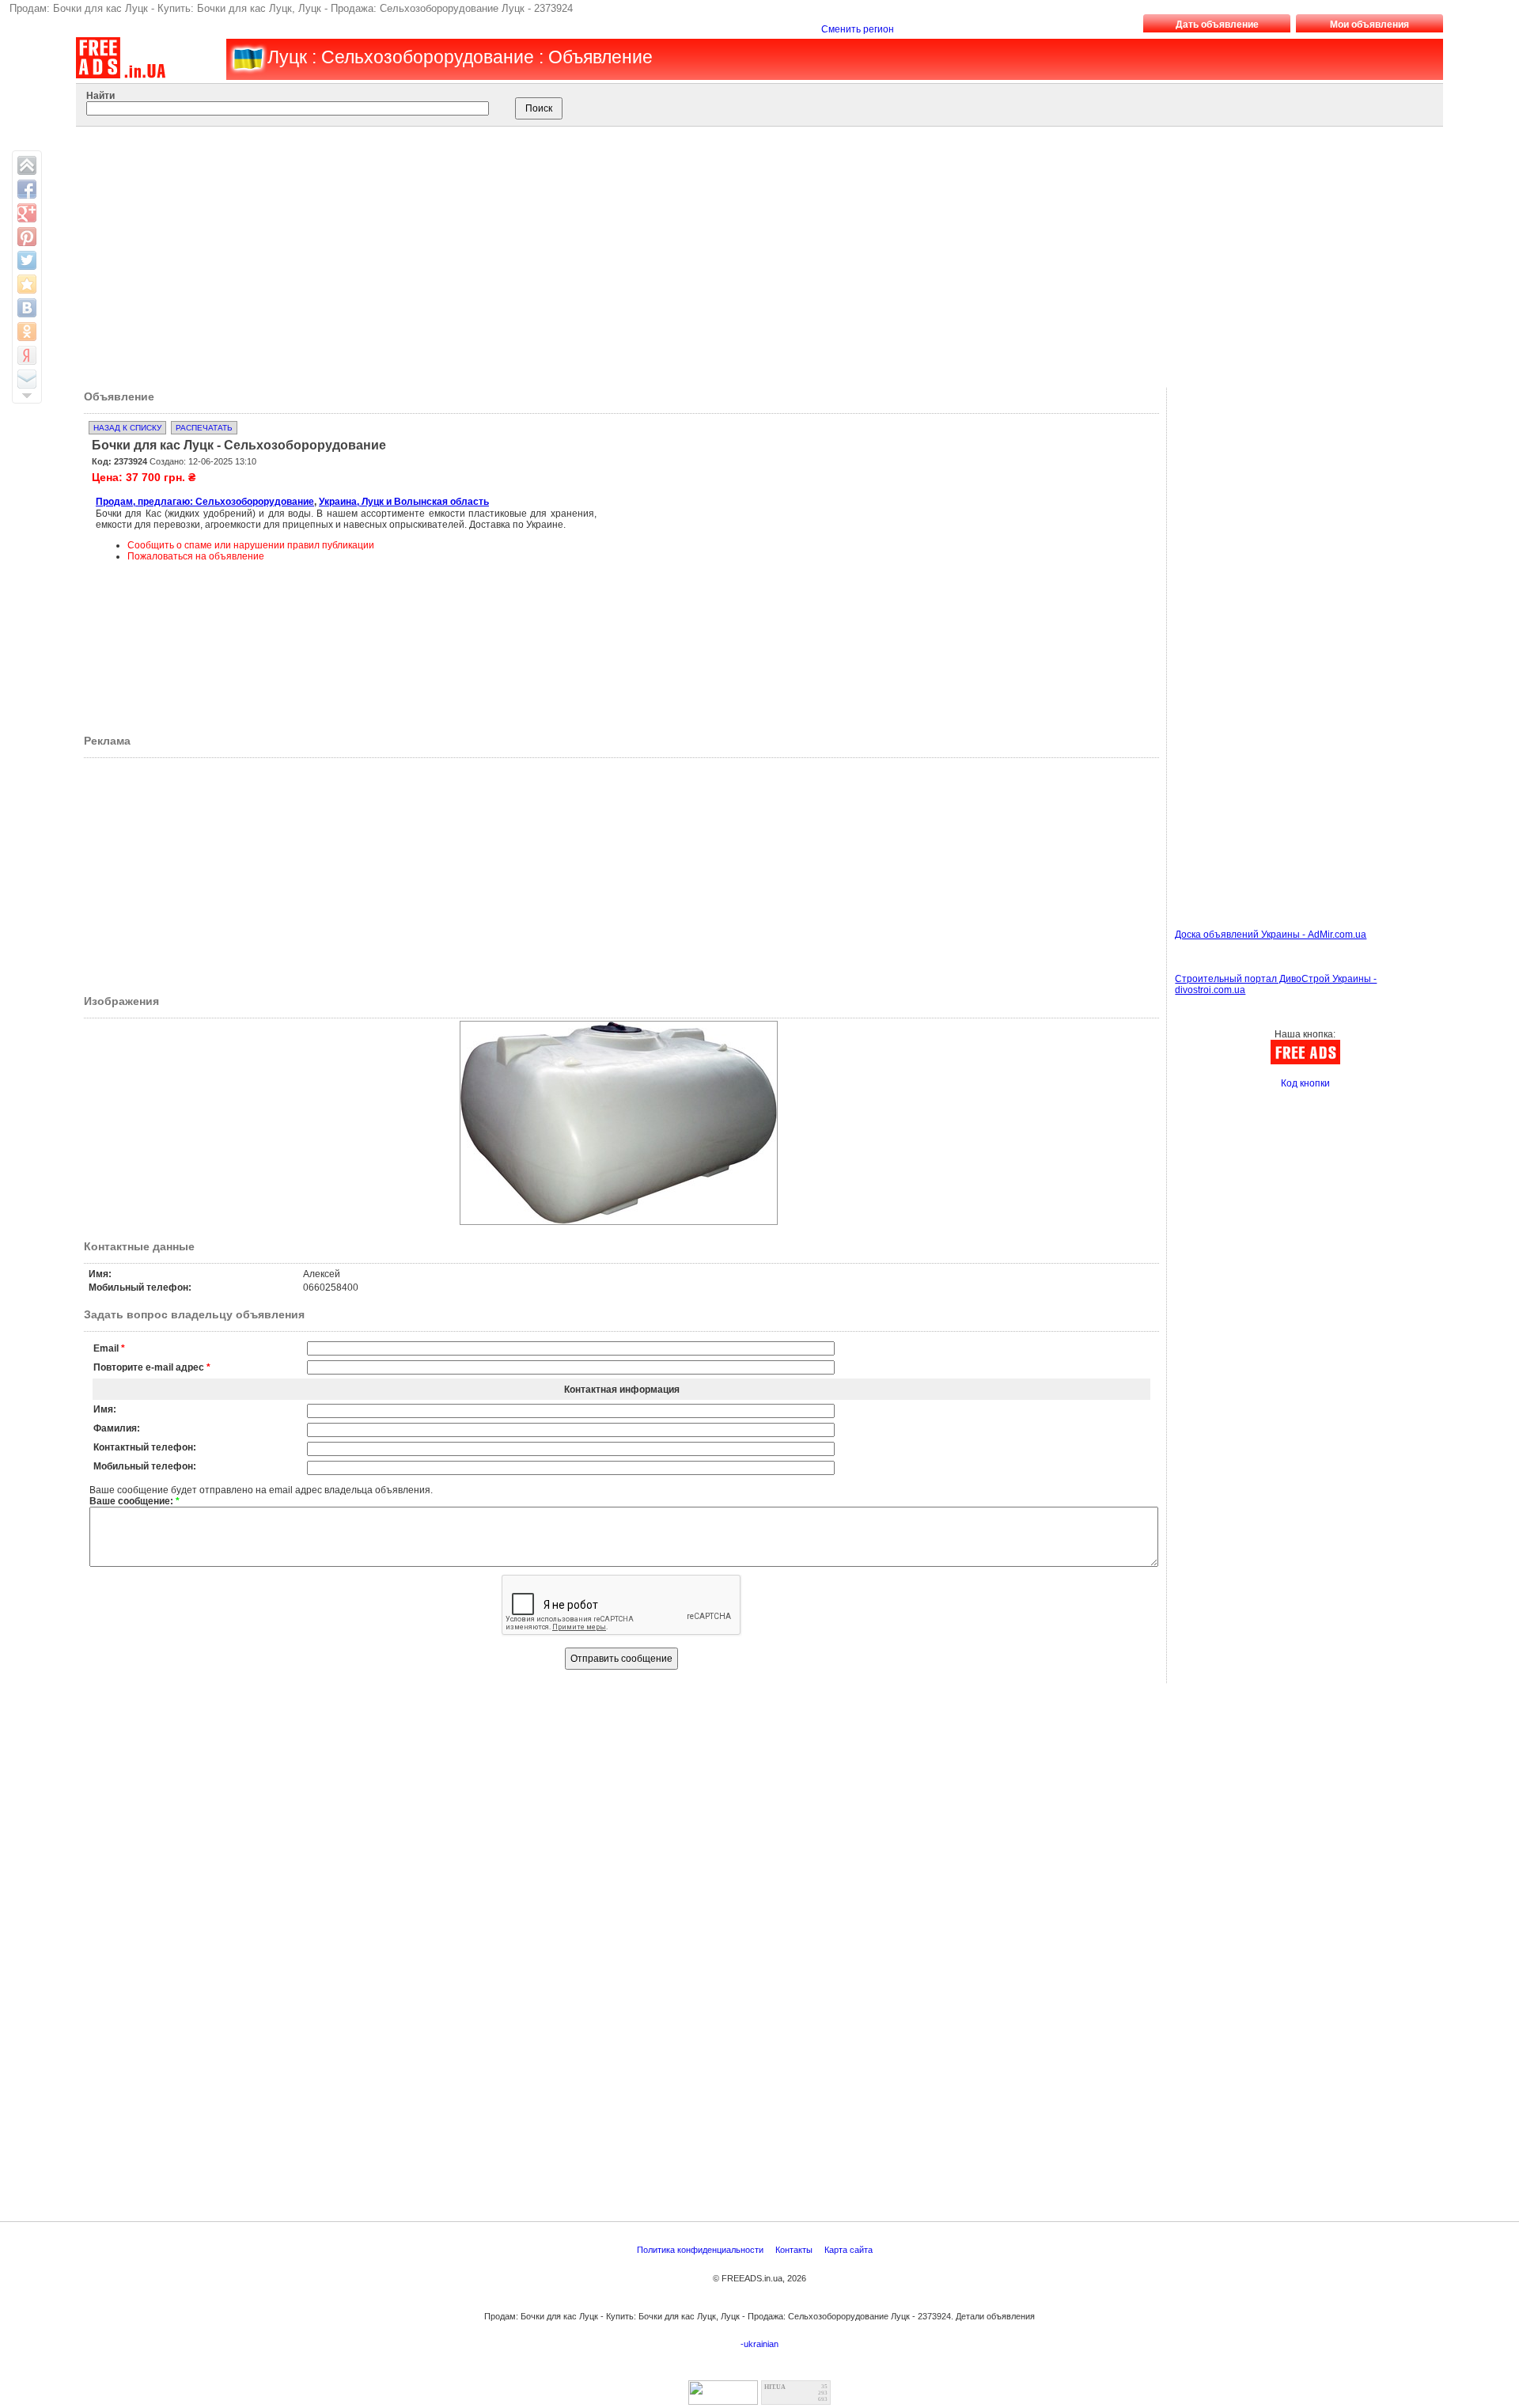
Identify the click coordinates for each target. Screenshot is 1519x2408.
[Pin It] (27, 237)
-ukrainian (759, 2344)
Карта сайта (850, 2250)
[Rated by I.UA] (723, 2400)
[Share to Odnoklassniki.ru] (27, 332)
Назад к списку (127, 428)
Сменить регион (858, 29)
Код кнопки (1305, 1083)
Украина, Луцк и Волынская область (404, 502)
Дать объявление (1217, 25)
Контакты (795, 2250)
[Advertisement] (741, 253)
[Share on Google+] (27, 213)
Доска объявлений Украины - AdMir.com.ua (1271, 935)
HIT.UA (775, 2387)
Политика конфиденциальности (701, 2250)
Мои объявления (1369, 25)
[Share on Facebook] (27, 189)
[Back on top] (27, 165)
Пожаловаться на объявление (196, 556)
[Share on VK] (27, 308)
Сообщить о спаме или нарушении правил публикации (251, 545)
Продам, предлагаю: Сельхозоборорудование (205, 502)
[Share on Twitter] (27, 260)
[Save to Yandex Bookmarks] (27, 355)
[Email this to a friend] (27, 379)
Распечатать (204, 428)
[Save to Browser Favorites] (27, 284)
